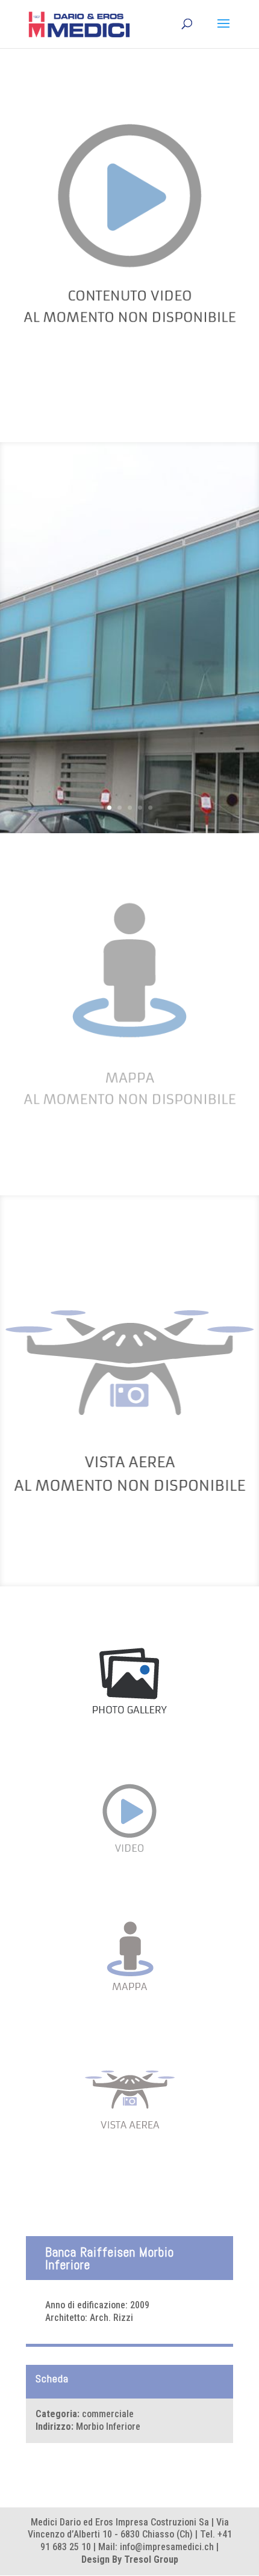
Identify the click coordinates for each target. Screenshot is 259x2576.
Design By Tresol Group (130, 2559)
